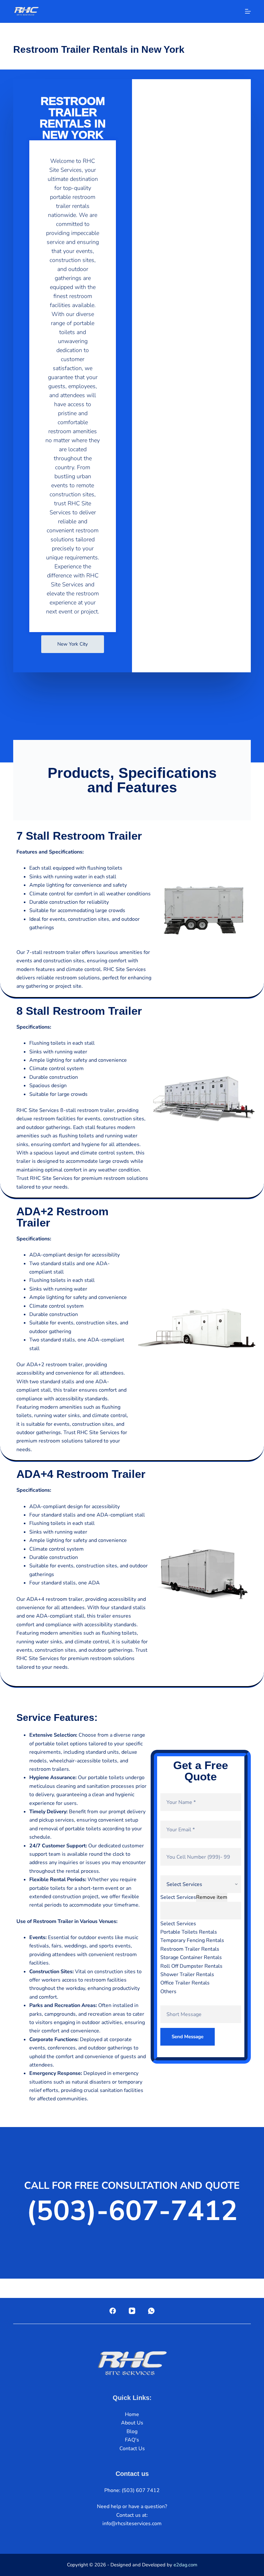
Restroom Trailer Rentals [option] (190, 1949)
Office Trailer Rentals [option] (185, 1983)
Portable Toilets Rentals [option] (189, 1932)
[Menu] (248, 11)
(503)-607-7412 (132, 2211)
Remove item (212, 1897)
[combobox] (201, 1936)
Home (132, 2414)
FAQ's (132, 2440)
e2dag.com (185, 2565)
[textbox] (201, 1911)
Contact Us (132, 2449)
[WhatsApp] (151, 2311)
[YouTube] (132, 2311)
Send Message (188, 2037)
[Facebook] (113, 2311)
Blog (132, 2431)
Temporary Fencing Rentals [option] (192, 1940)
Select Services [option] (178, 1924)
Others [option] (168, 1992)
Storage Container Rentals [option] (191, 1957)
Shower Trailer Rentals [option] (187, 1974)
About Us (132, 2423)
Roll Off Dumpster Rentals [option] (191, 1966)
